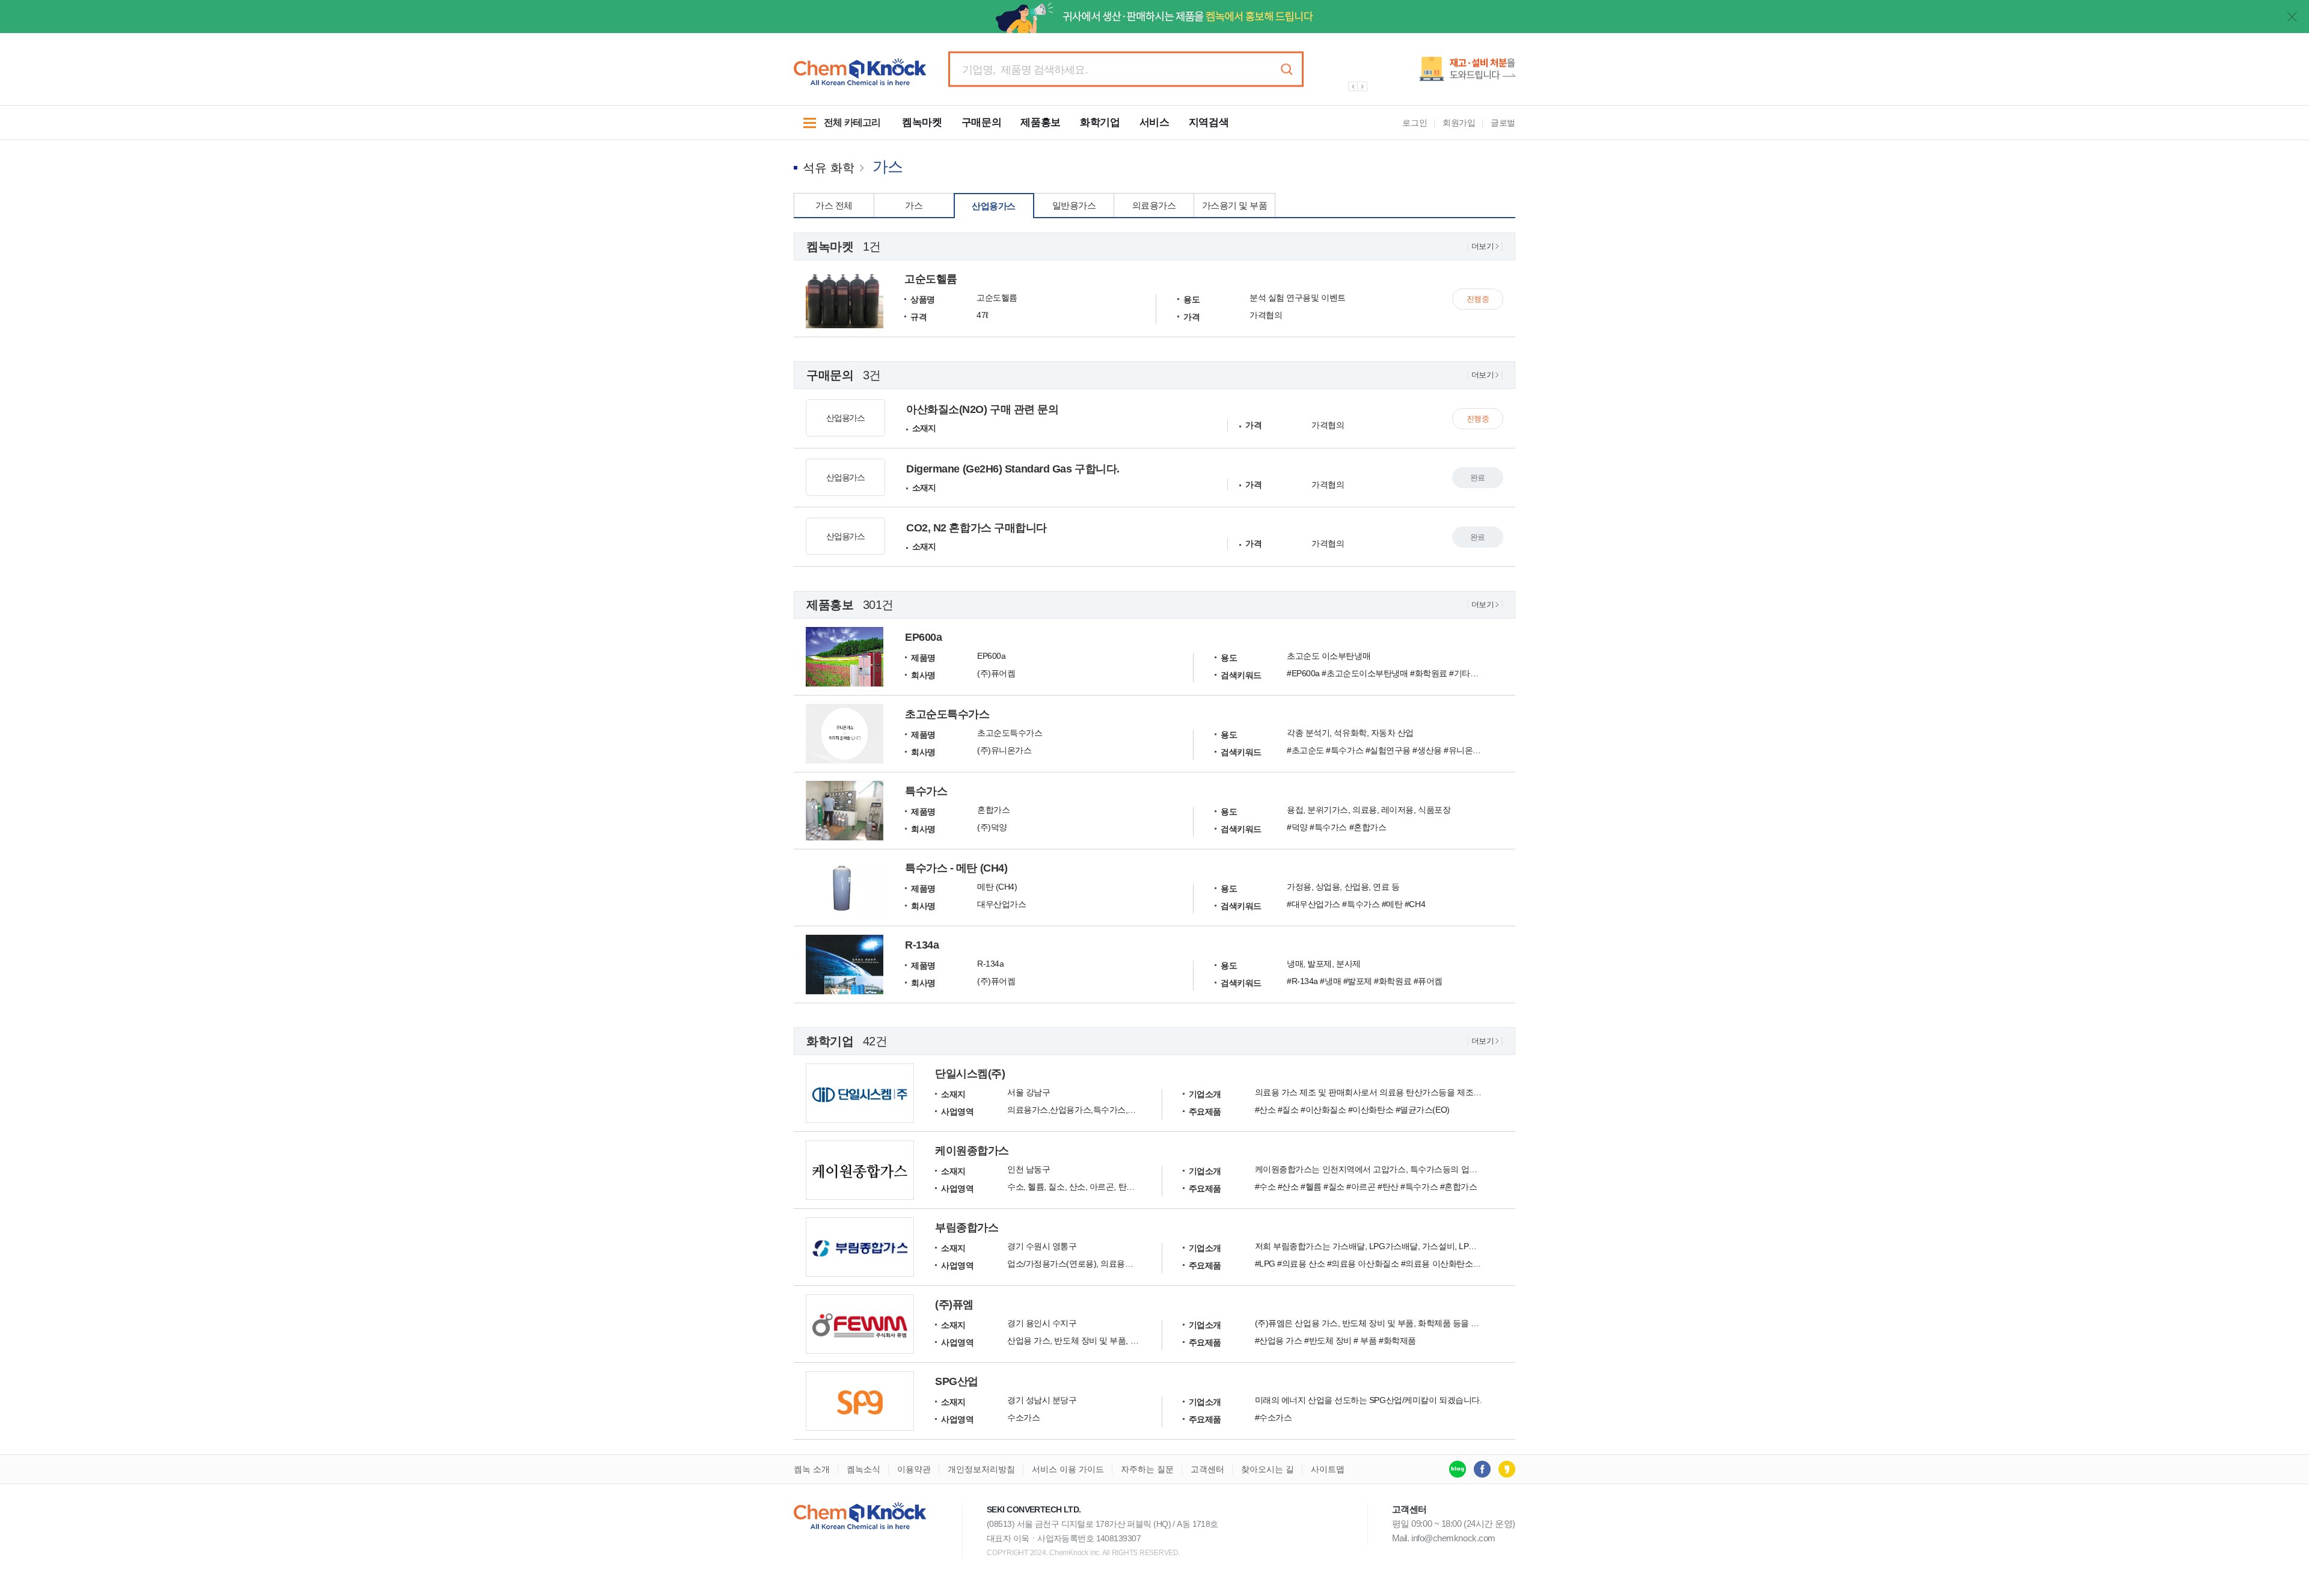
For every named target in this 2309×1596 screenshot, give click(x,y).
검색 (1286, 69)
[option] (1425, 74)
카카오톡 (1507, 1469)
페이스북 (1482, 1469)
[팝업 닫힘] (2292, 17)
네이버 (1458, 1469)
